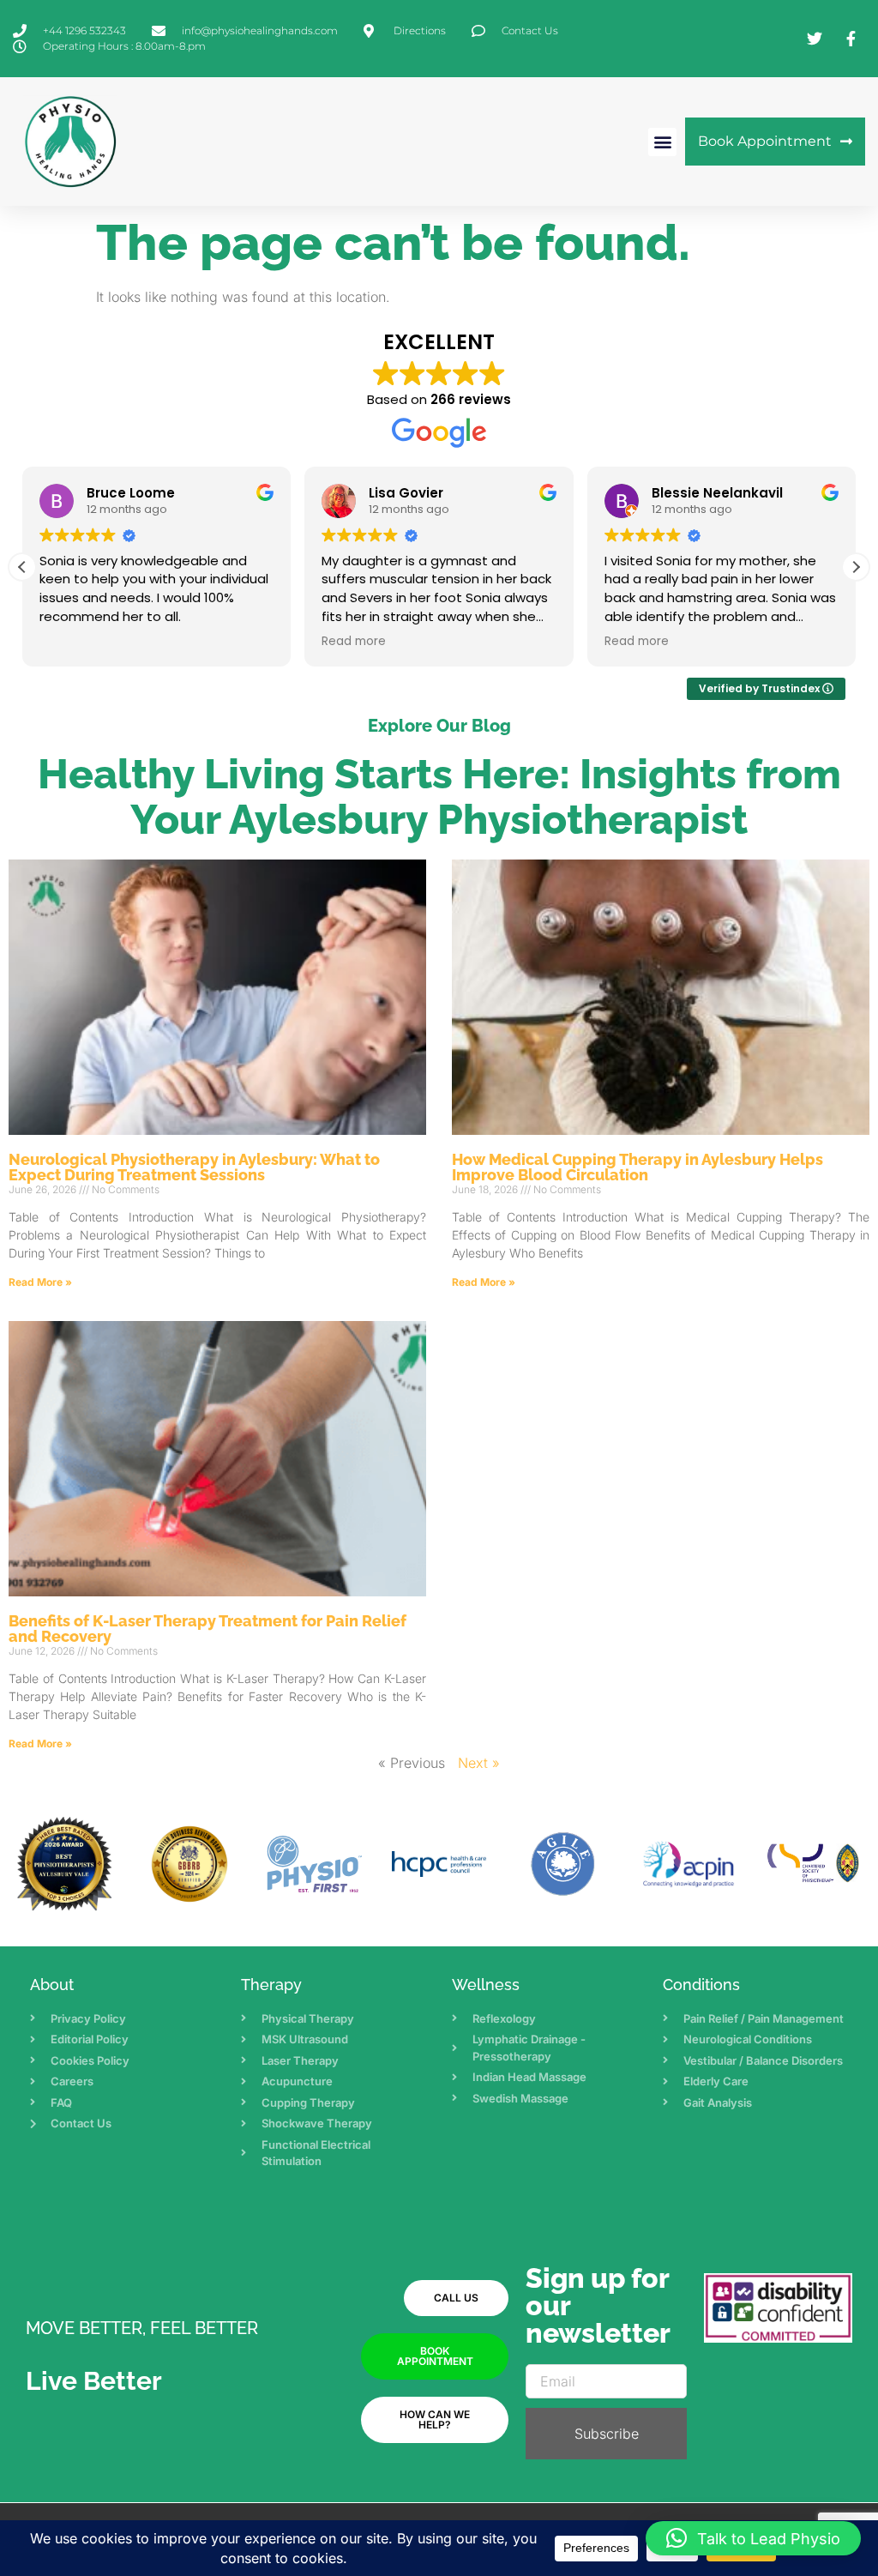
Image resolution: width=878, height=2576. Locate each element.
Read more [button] (354, 642)
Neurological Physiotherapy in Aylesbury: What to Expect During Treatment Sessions (194, 1167)
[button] (662, 142)
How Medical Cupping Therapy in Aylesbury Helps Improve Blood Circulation (637, 1167)
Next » (479, 1763)
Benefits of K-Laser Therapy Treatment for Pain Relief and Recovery (207, 1629)
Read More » (40, 1282)
